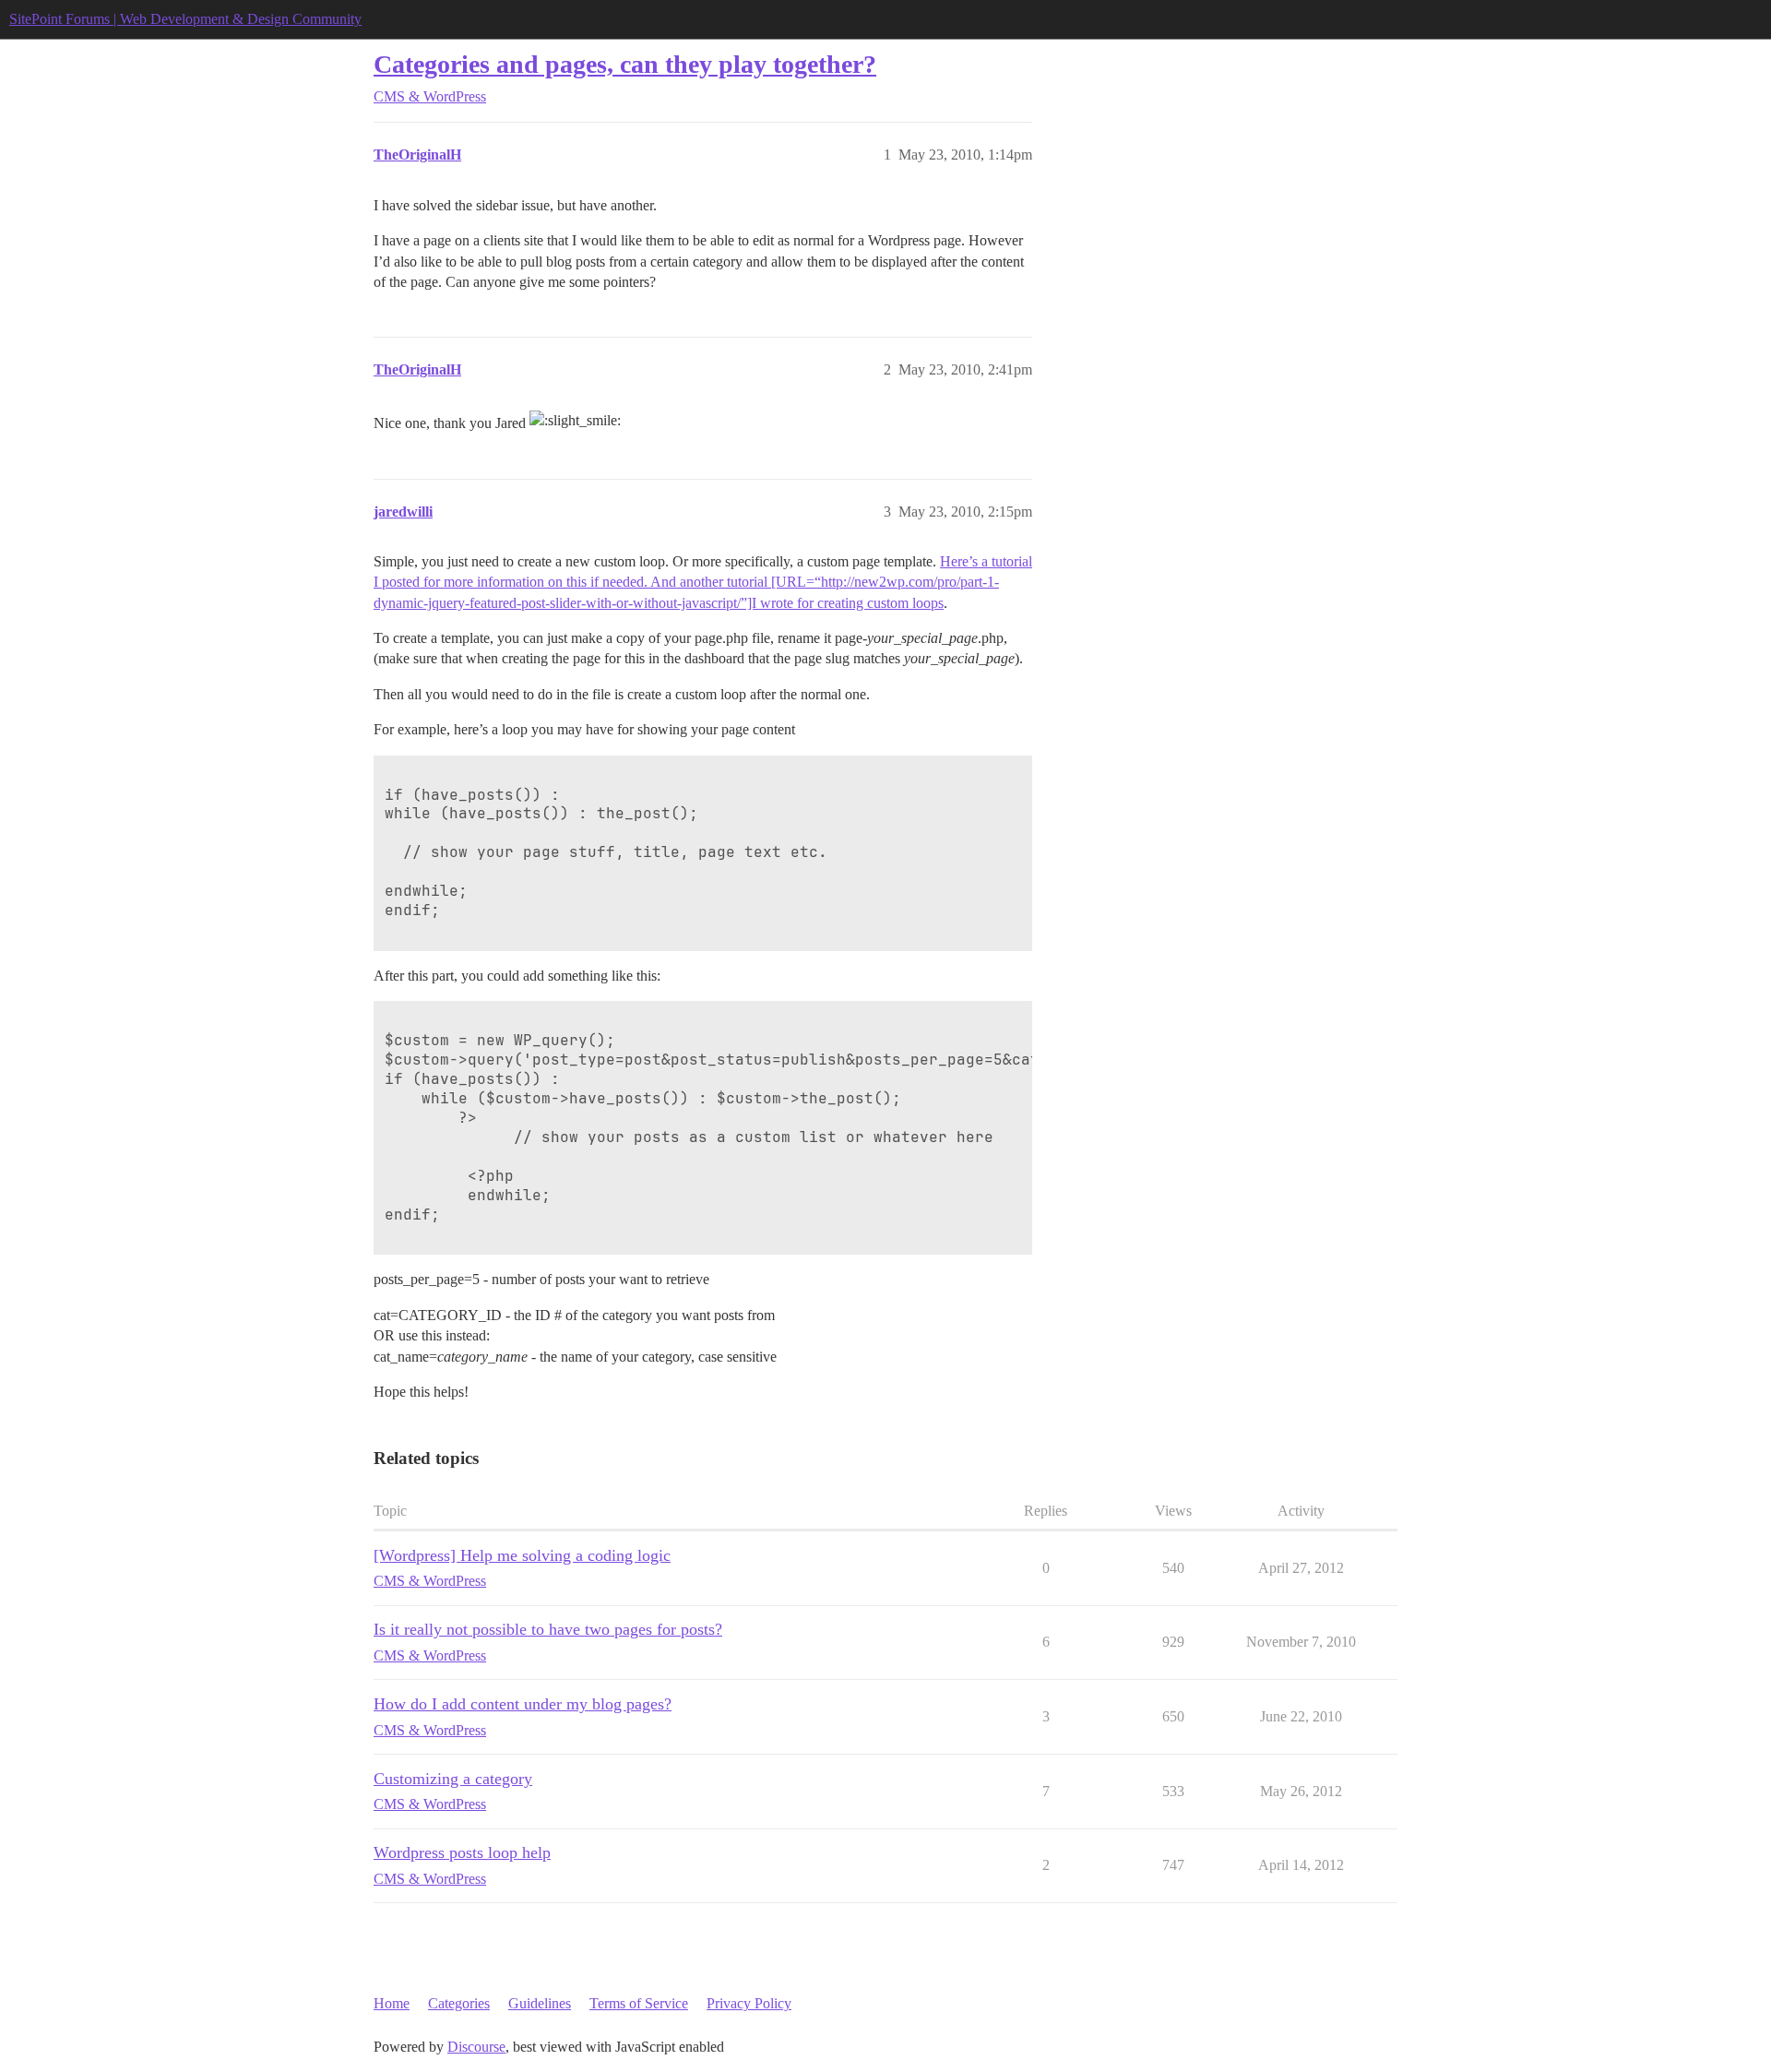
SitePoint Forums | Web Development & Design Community (185, 19)
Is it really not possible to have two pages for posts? (548, 1629)
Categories (459, 2003)
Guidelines (540, 2003)
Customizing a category (453, 1779)
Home (392, 2003)
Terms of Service (639, 2003)
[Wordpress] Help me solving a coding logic (522, 1555)
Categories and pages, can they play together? (625, 64)
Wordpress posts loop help (462, 1852)
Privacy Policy (749, 2003)
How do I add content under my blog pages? (523, 1704)
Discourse (476, 2047)
